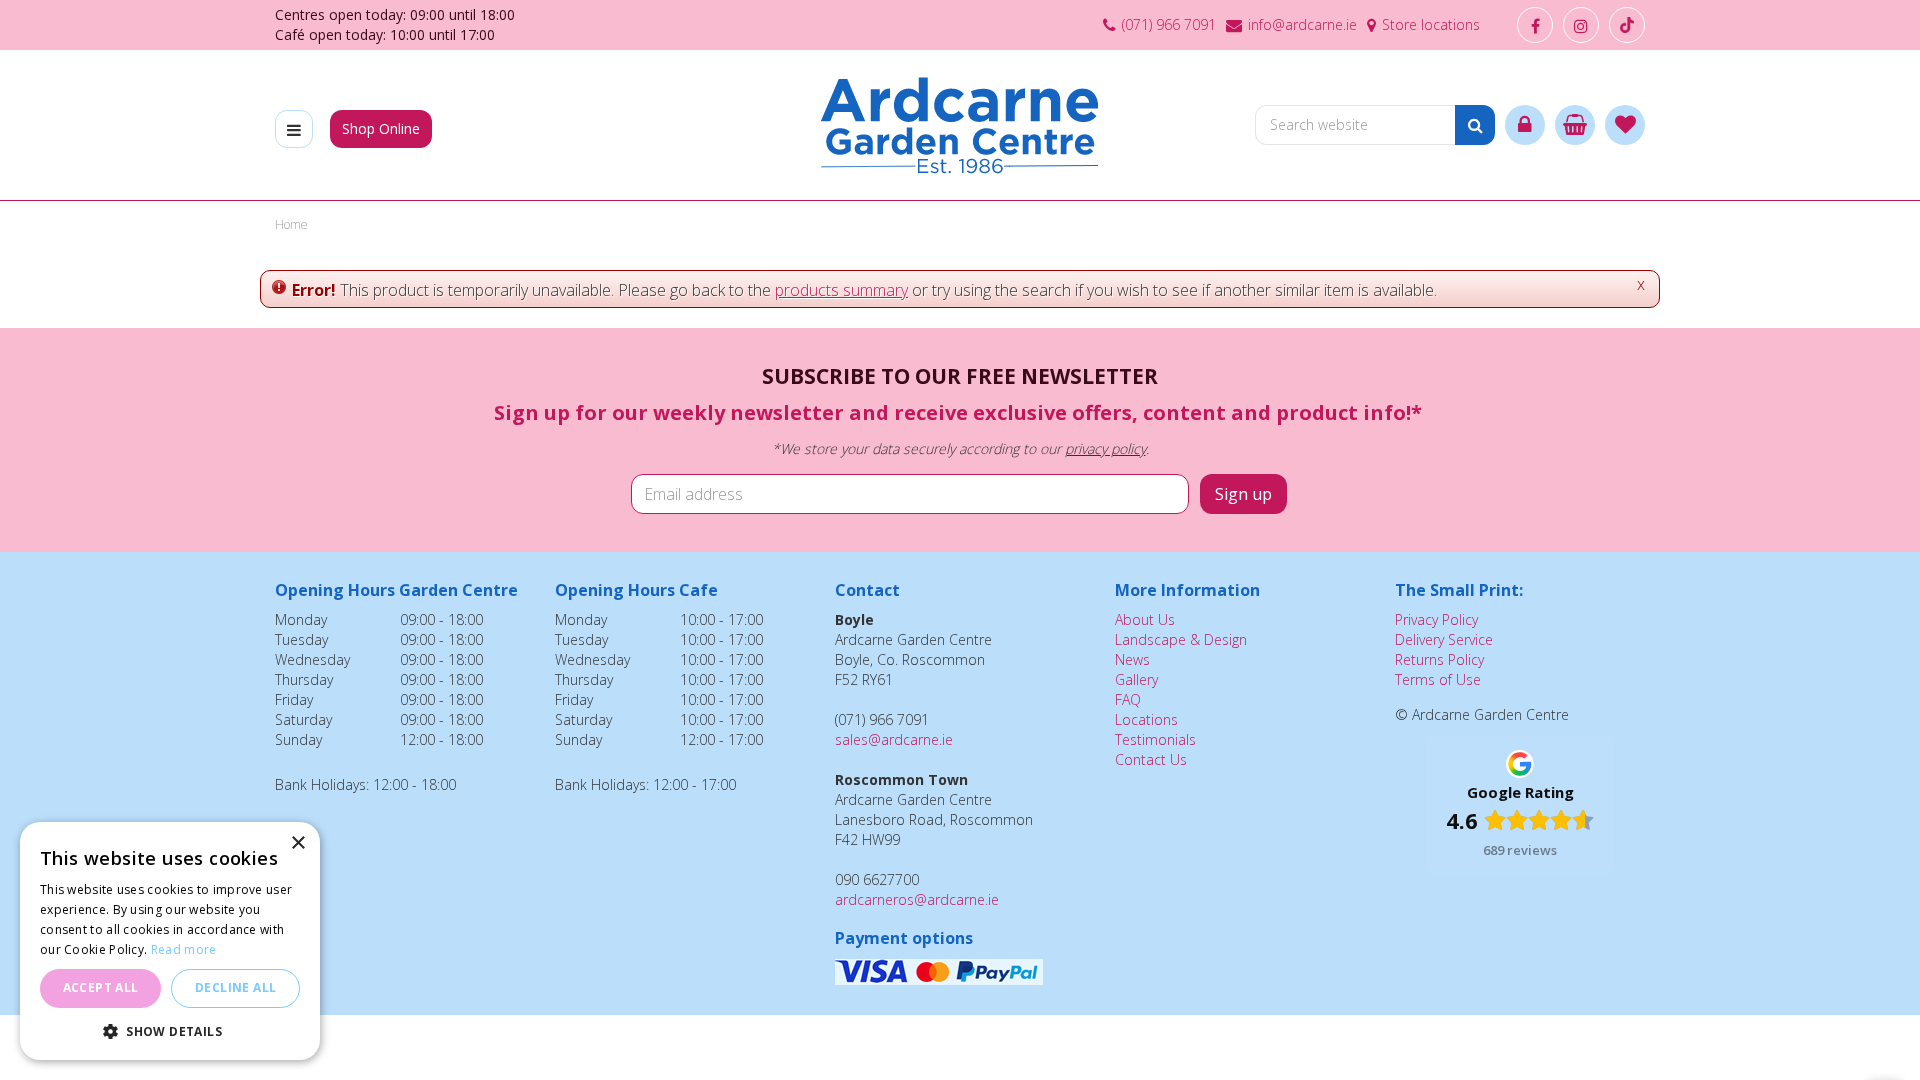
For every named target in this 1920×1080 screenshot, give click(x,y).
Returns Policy (1439, 659)
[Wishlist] (1625, 125)
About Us (1145, 619)
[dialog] (170, 941)
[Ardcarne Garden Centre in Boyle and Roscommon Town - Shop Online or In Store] (960, 125)
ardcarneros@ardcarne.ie (917, 899)
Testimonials (1155, 739)
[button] (170, 1030)
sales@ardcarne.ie (894, 739)
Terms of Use (1438, 679)
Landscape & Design (1181, 639)
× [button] (297, 843)
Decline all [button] (235, 987)
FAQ (1128, 699)
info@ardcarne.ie (1302, 24)
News (1132, 659)
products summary (841, 290)
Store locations (1431, 24)
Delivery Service (1444, 639)
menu (294, 129)
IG (1581, 25)
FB (1535, 25)
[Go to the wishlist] (1625, 125)
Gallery (1136, 679)
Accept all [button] (101, 987)
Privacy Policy (1436, 619)
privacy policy (1105, 448)
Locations (1146, 719)
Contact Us (1151, 759)
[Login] (1525, 125)
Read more (184, 949)
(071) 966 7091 (1169, 24)
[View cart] (1575, 125)
